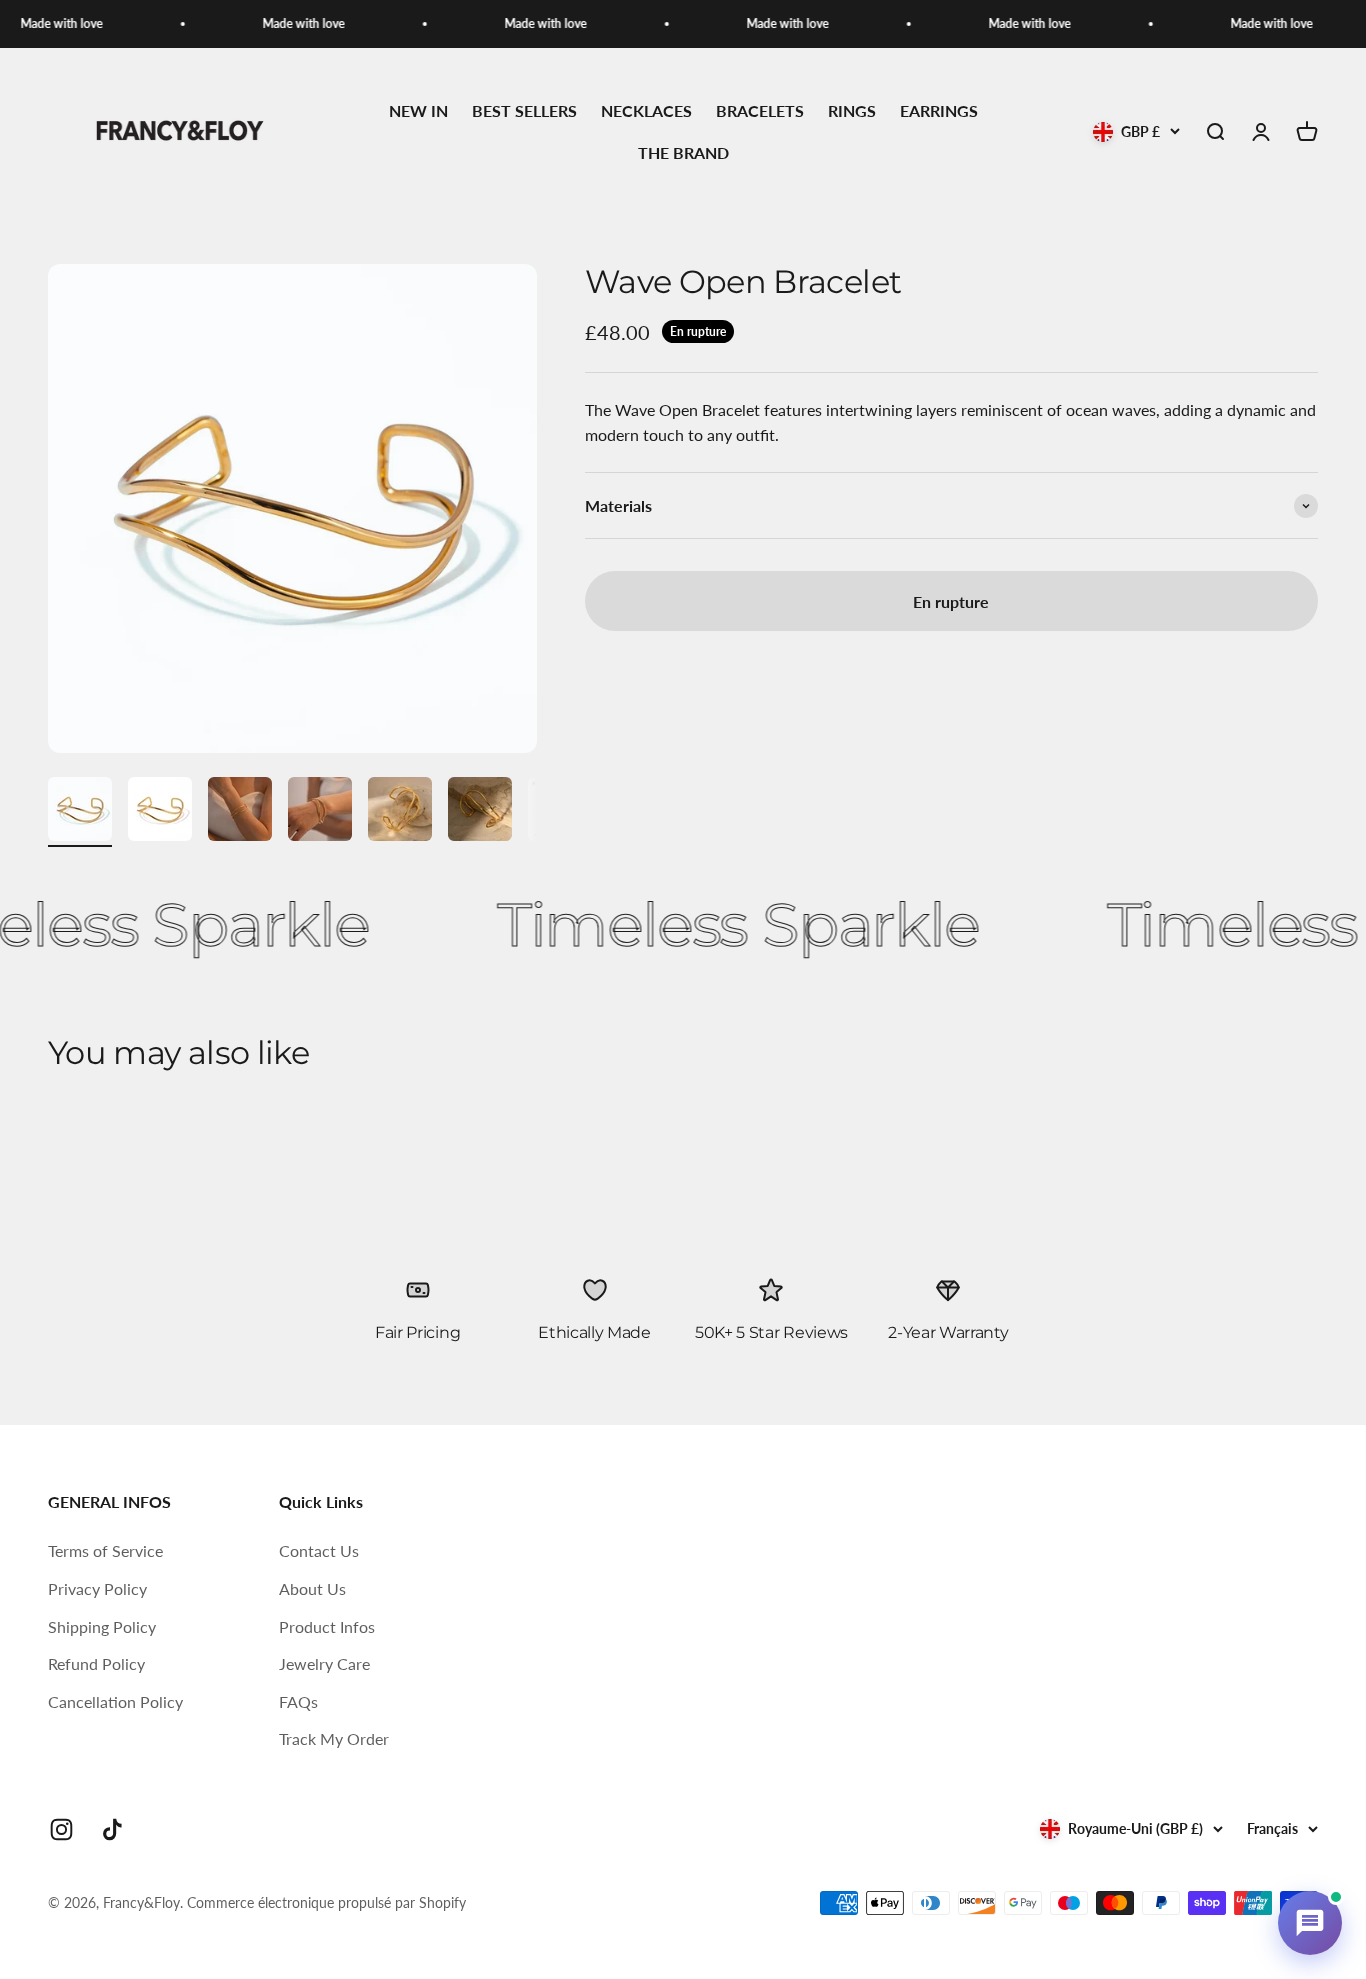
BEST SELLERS (524, 111)
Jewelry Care (324, 1663)
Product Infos (327, 1626)
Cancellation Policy (115, 1701)
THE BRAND (683, 152)
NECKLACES (646, 111)
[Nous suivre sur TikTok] (112, 1829)
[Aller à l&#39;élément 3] (240, 812)
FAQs (298, 1701)
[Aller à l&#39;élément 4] (320, 812)
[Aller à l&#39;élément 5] (400, 812)
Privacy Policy (97, 1588)
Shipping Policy (102, 1626)
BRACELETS (760, 111)
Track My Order (334, 1738)
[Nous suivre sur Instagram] (61, 1829)
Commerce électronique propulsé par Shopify (326, 1902)
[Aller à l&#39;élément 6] (480, 812)
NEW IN (418, 111)
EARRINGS (939, 111)
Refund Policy (96, 1663)
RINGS (852, 111)
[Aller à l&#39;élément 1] (80, 812)
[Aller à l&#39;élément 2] (160, 812)
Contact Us (319, 1550)
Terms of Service (105, 1550)
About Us (312, 1588)
